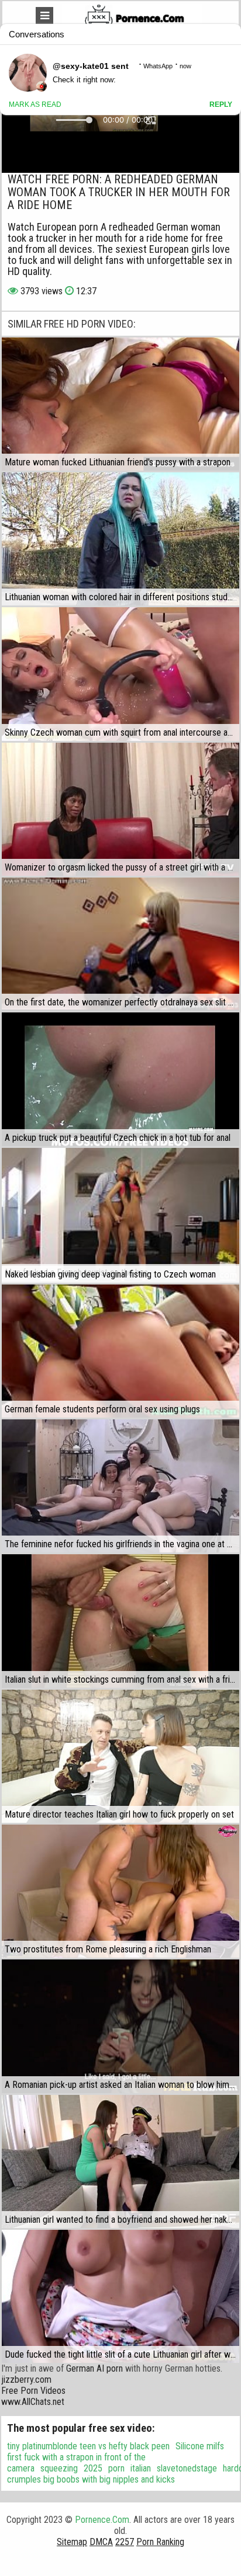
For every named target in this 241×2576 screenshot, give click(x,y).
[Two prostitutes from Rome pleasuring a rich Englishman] (120, 1891)
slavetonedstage (187, 2468)
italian (141, 2468)
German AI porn (94, 2368)
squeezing (59, 2468)
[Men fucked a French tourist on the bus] (120, 1214)
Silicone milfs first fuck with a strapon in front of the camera (116, 2457)
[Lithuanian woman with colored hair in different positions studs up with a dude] (120, 539)
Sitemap (72, 2542)
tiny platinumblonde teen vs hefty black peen (88, 2446)
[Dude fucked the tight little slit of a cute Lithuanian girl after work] (120, 2296)
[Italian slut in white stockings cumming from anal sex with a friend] (120, 1621)
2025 (93, 2468)
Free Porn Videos (33, 2391)
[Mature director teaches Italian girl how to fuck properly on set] (120, 1756)
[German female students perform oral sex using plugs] (120, 1351)
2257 (125, 2542)
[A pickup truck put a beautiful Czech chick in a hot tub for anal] (120, 1079)
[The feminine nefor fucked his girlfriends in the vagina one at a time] (120, 1486)
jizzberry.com (26, 2380)
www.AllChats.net (33, 2402)
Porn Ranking (160, 2542)
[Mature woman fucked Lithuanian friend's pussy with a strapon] (120, 404)
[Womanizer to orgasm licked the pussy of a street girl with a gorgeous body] (120, 809)
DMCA (101, 2542)
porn (116, 2468)
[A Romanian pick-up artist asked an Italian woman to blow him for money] (120, 2026)
